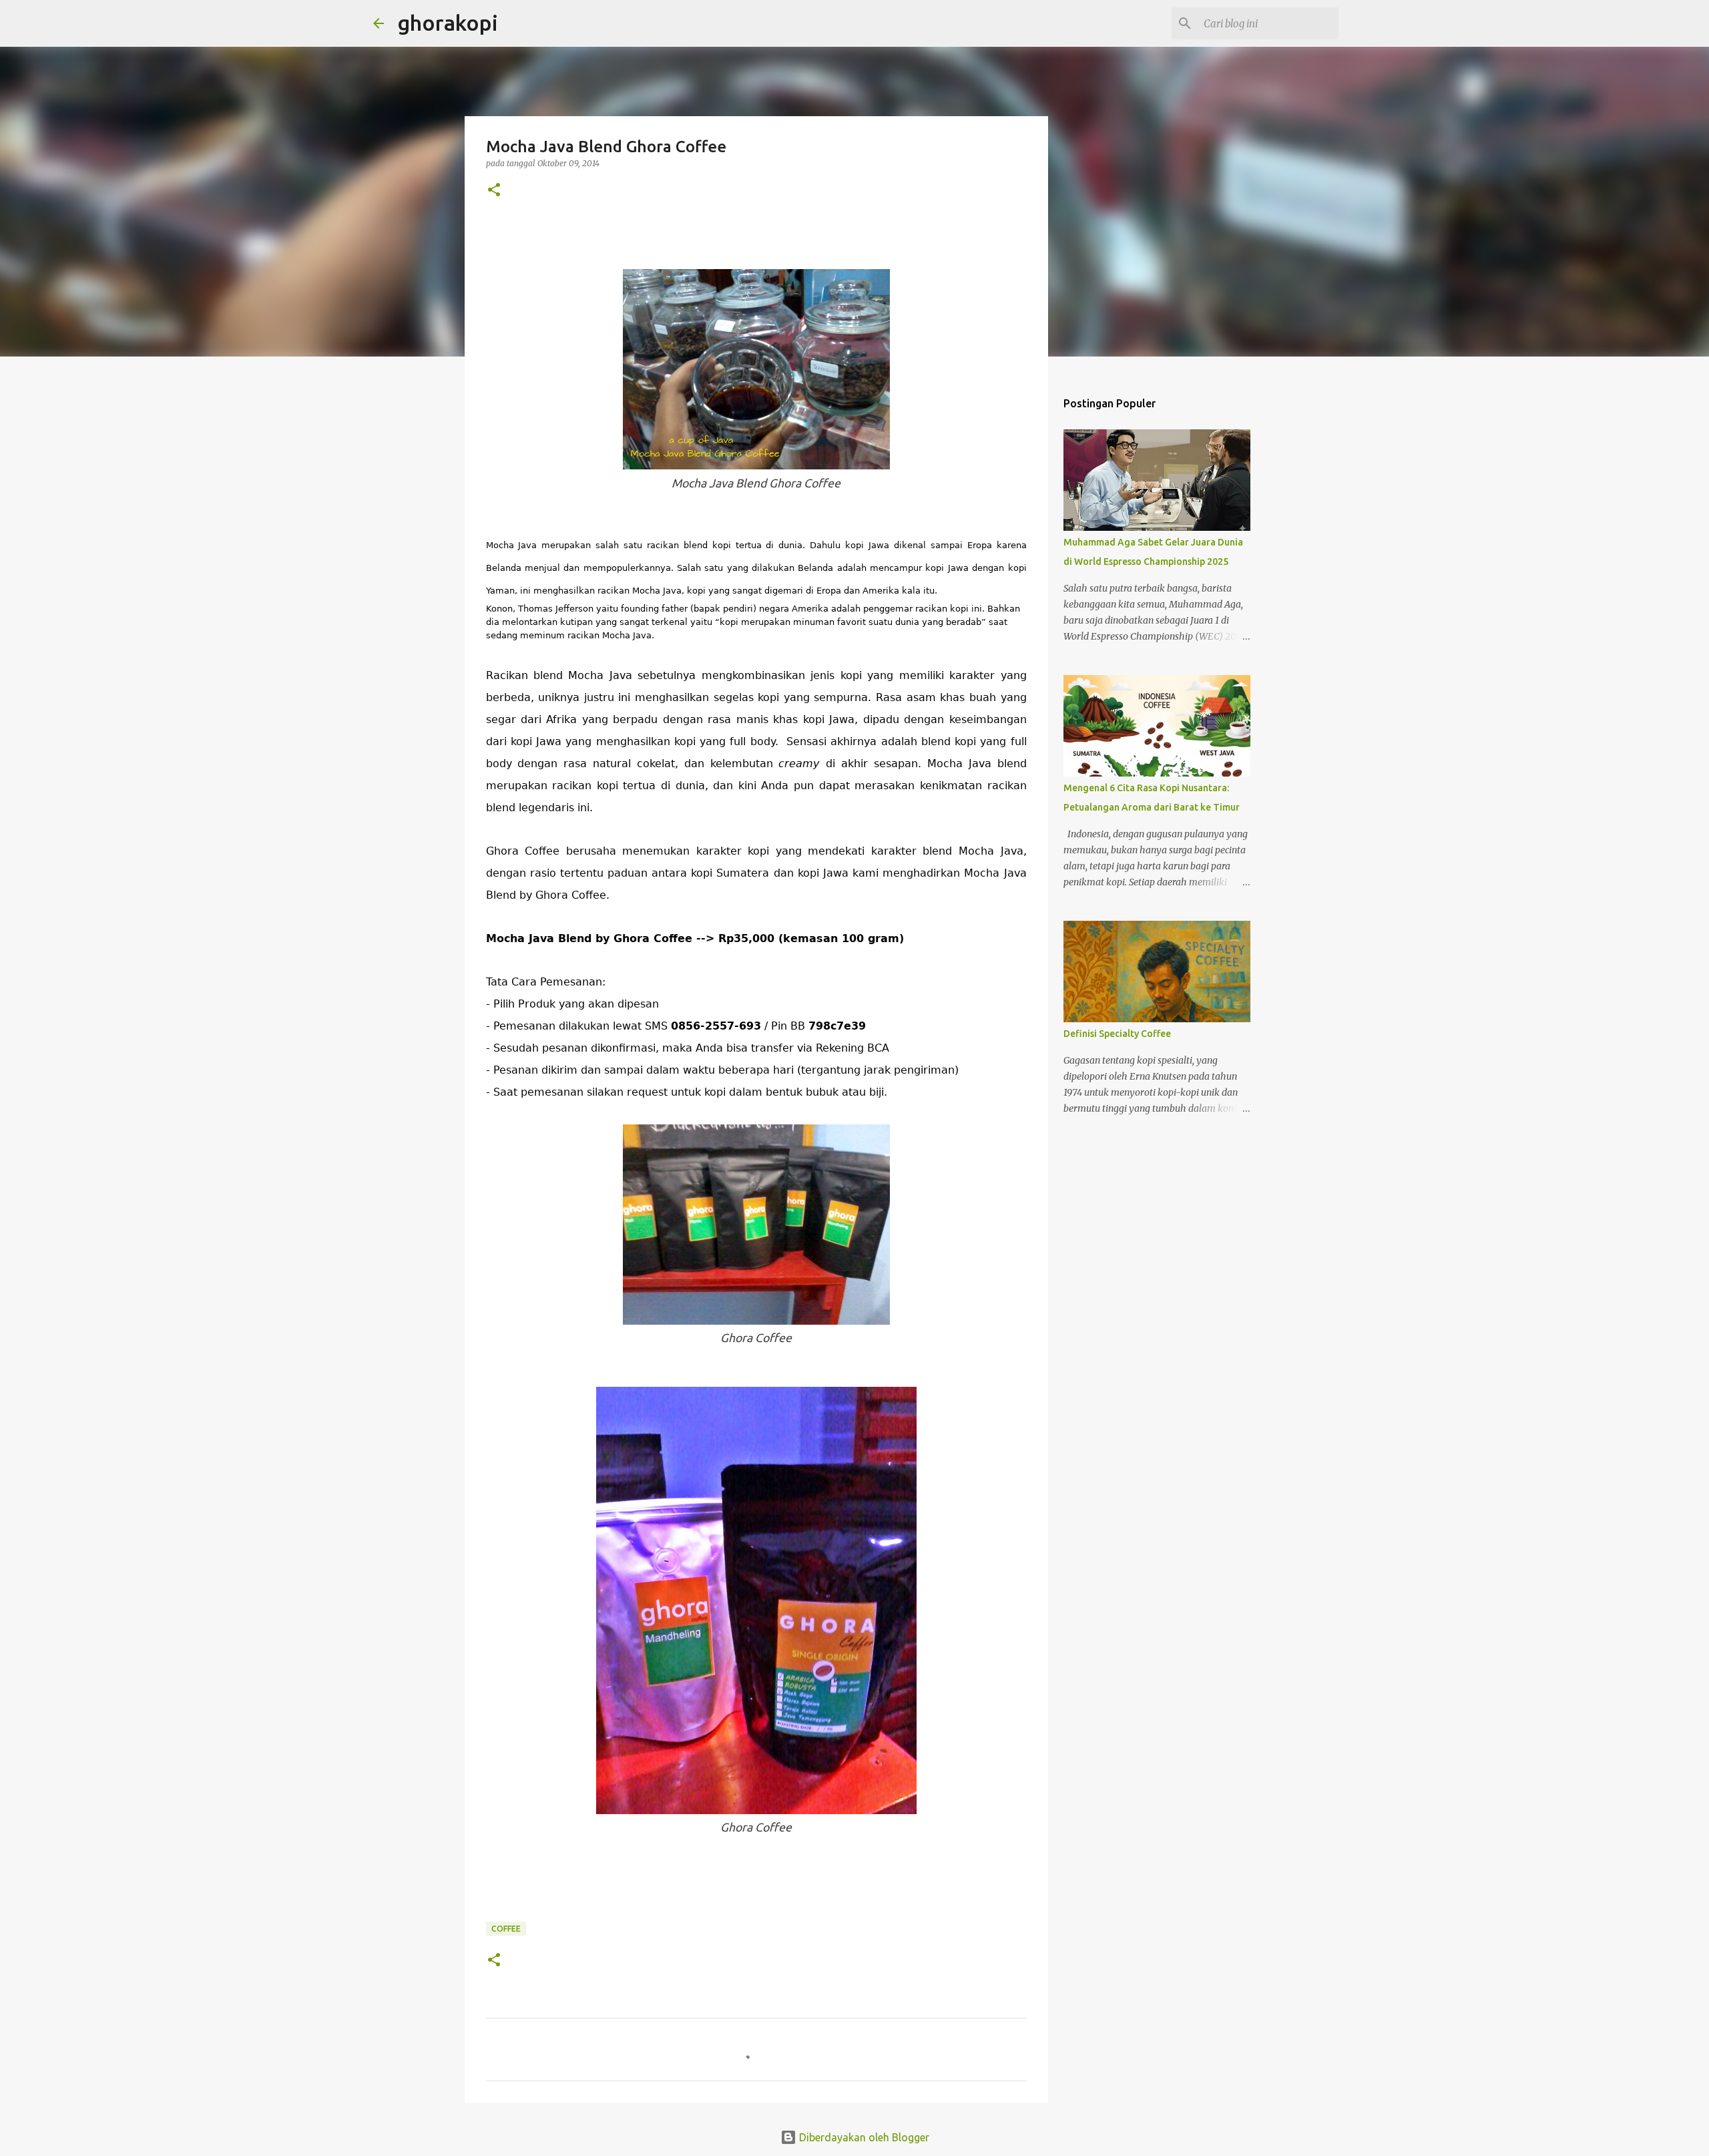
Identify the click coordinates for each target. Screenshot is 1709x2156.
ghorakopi (448, 23)
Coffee (506, 1929)
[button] (494, 191)
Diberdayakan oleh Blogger (863, 2137)
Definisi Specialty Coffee (1117, 1034)
